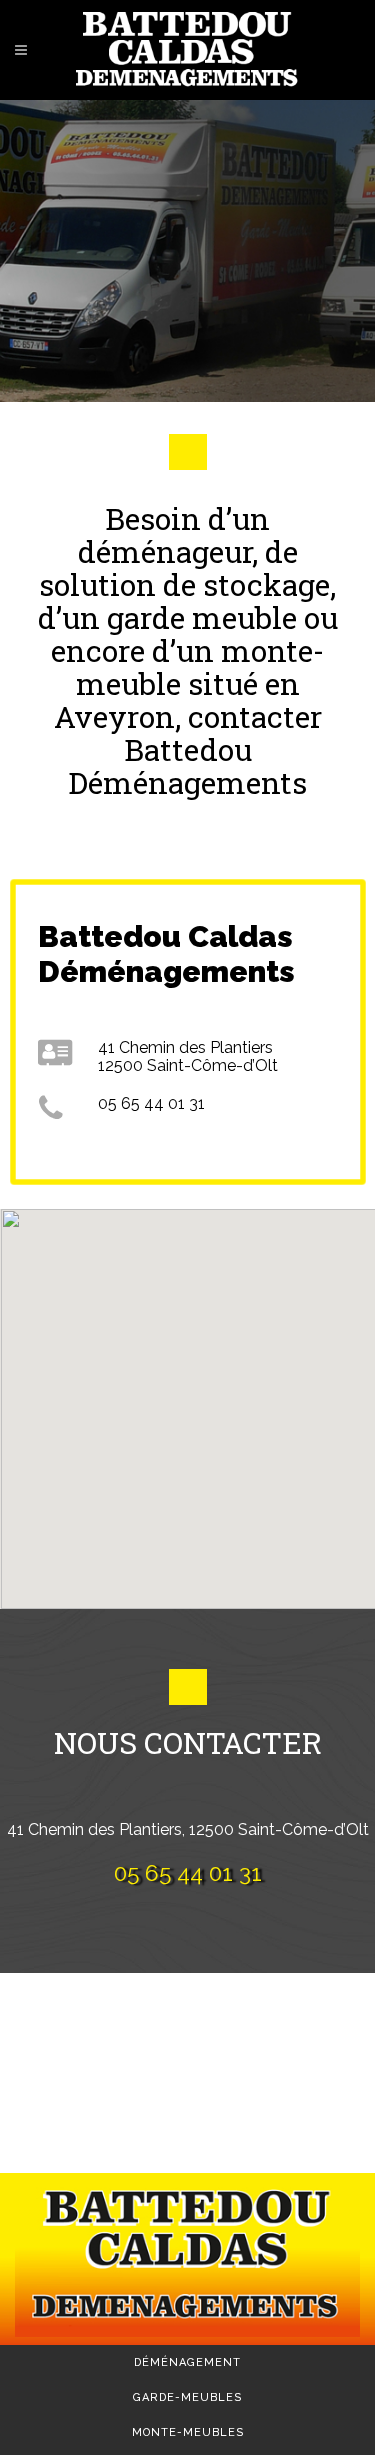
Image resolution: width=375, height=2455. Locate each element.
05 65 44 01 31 (188, 1873)
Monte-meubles (188, 2432)
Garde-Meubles (187, 2397)
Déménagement (187, 2362)
